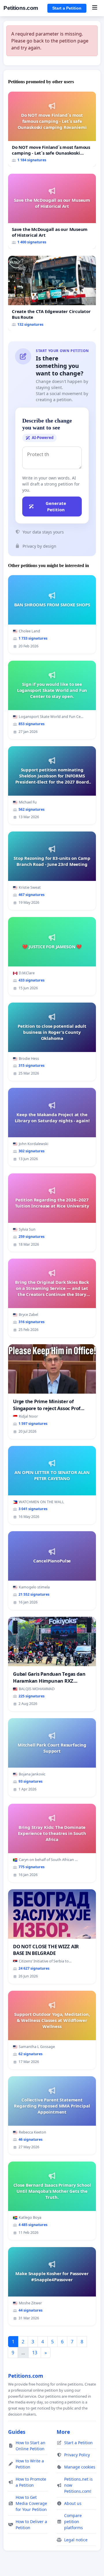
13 (35, 2353)
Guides (17, 2432)
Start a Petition (67, 8)
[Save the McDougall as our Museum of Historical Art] (52, 211)
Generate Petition (56, 507)
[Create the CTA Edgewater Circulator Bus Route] (52, 293)
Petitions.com (21, 8)
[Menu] (95, 8)
